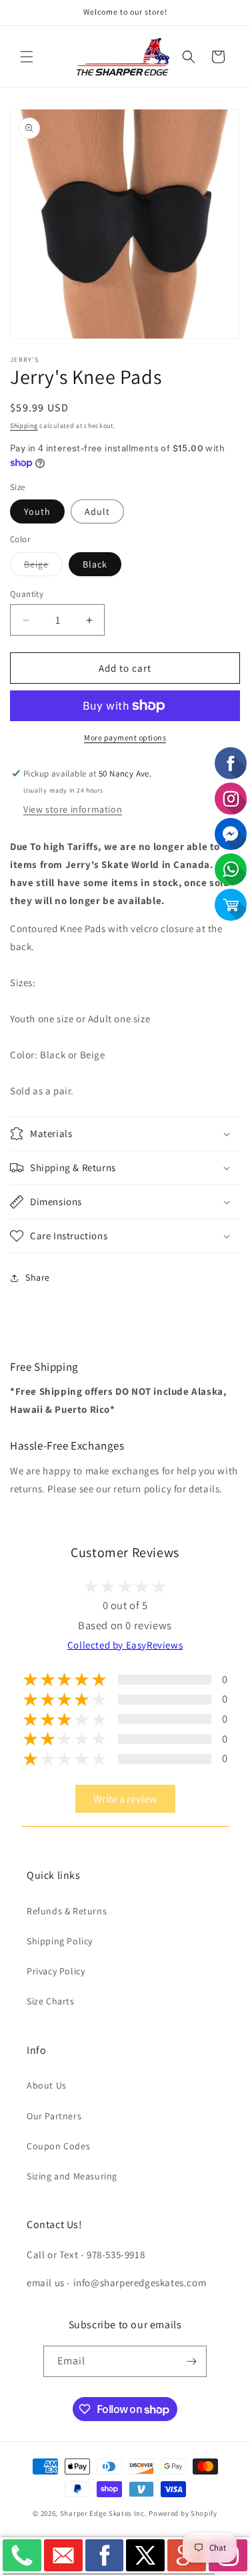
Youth (37, 511)
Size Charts (51, 2001)
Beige (43, 567)
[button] (27, 57)
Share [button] (38, 1277)
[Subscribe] (191, 2361)
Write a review (125, 1799)
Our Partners (54, 2116)
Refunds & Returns (67, 1911)
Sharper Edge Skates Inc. (104, 2513)
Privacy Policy (56, 1971)
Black (95, 564)
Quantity (27, 594)
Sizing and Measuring (72, 2176)
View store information (73, 809)
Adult (97, 511)
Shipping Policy (60, 1941)
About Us (47, 2085)
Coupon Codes (58, 2146)
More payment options (125, 737)
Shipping (24, 426)
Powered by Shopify (183, 2513)
